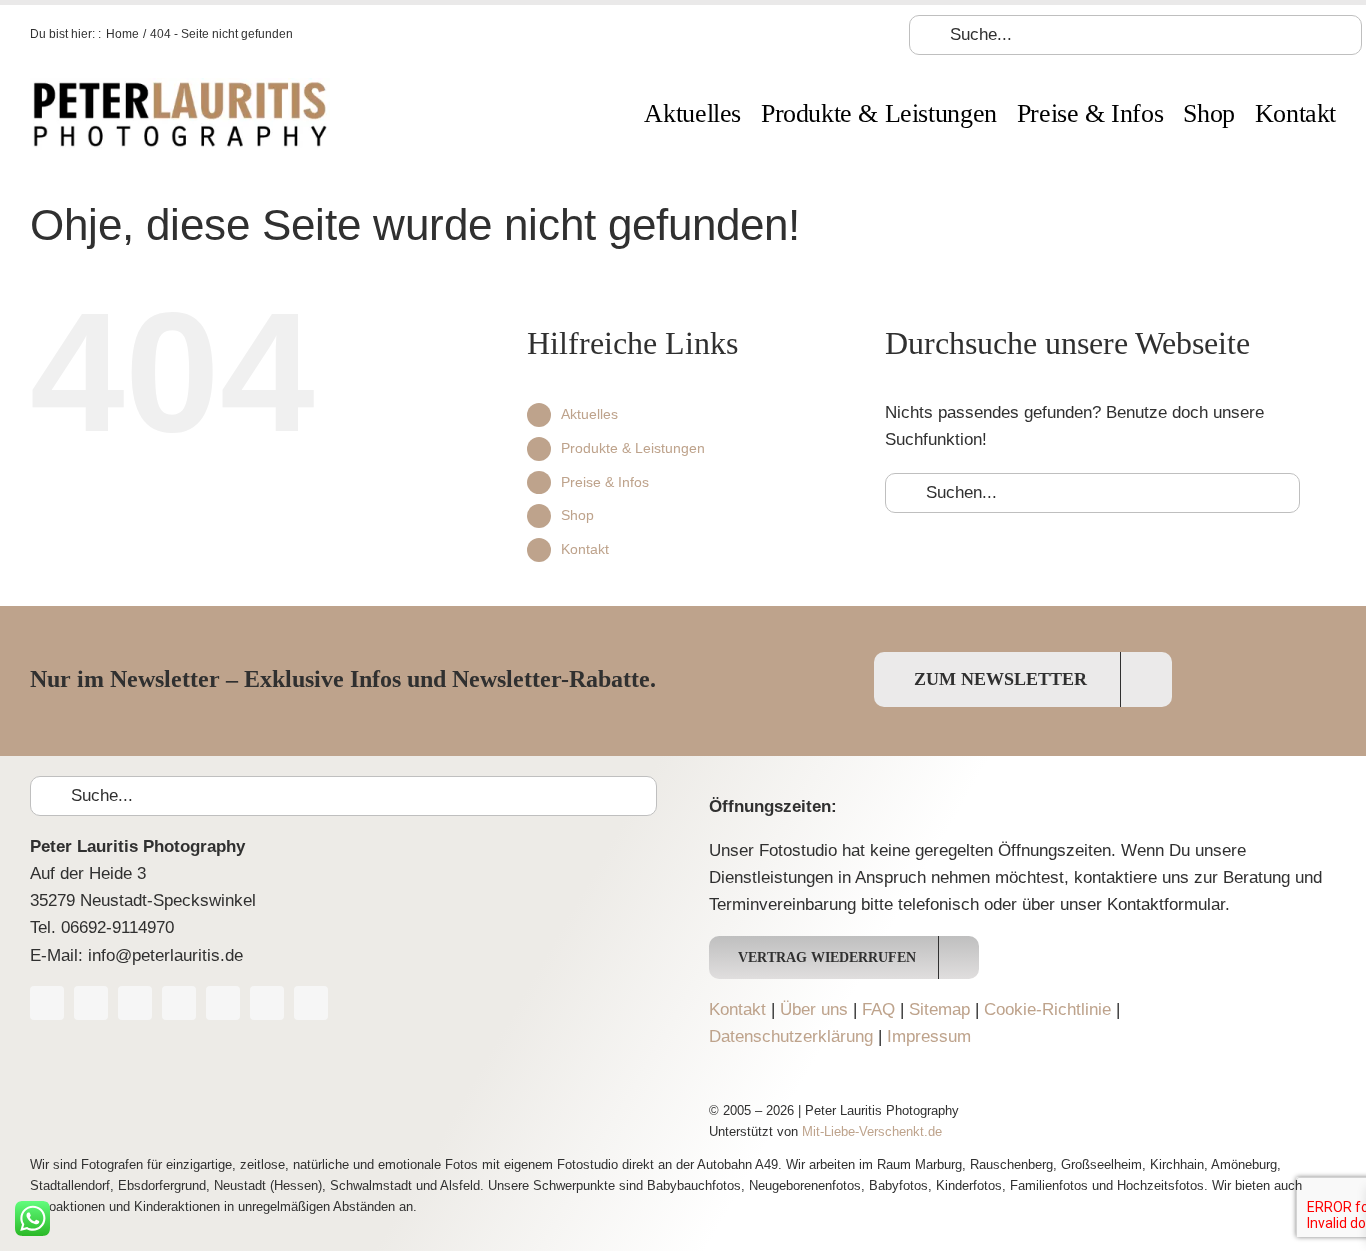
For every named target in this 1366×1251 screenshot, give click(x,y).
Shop (577, 515)
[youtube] (135, 1003)
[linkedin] (267, 1003)
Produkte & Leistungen (633, 448)
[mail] (311, 1003)
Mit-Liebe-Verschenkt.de (872, 1131)
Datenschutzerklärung (791, 1036)
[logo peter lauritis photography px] (180, 86)
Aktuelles (589, 414)
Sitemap (939, 1009)
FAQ (878, 1009)
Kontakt (585, 549)
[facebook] (47, 1003)
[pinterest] (223, 1003)
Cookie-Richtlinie (1047, 1009)
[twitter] (91, 1003)
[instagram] (179, 1003)
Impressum (929, 1036)
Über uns (814, 1009)
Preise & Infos (605, 482)
